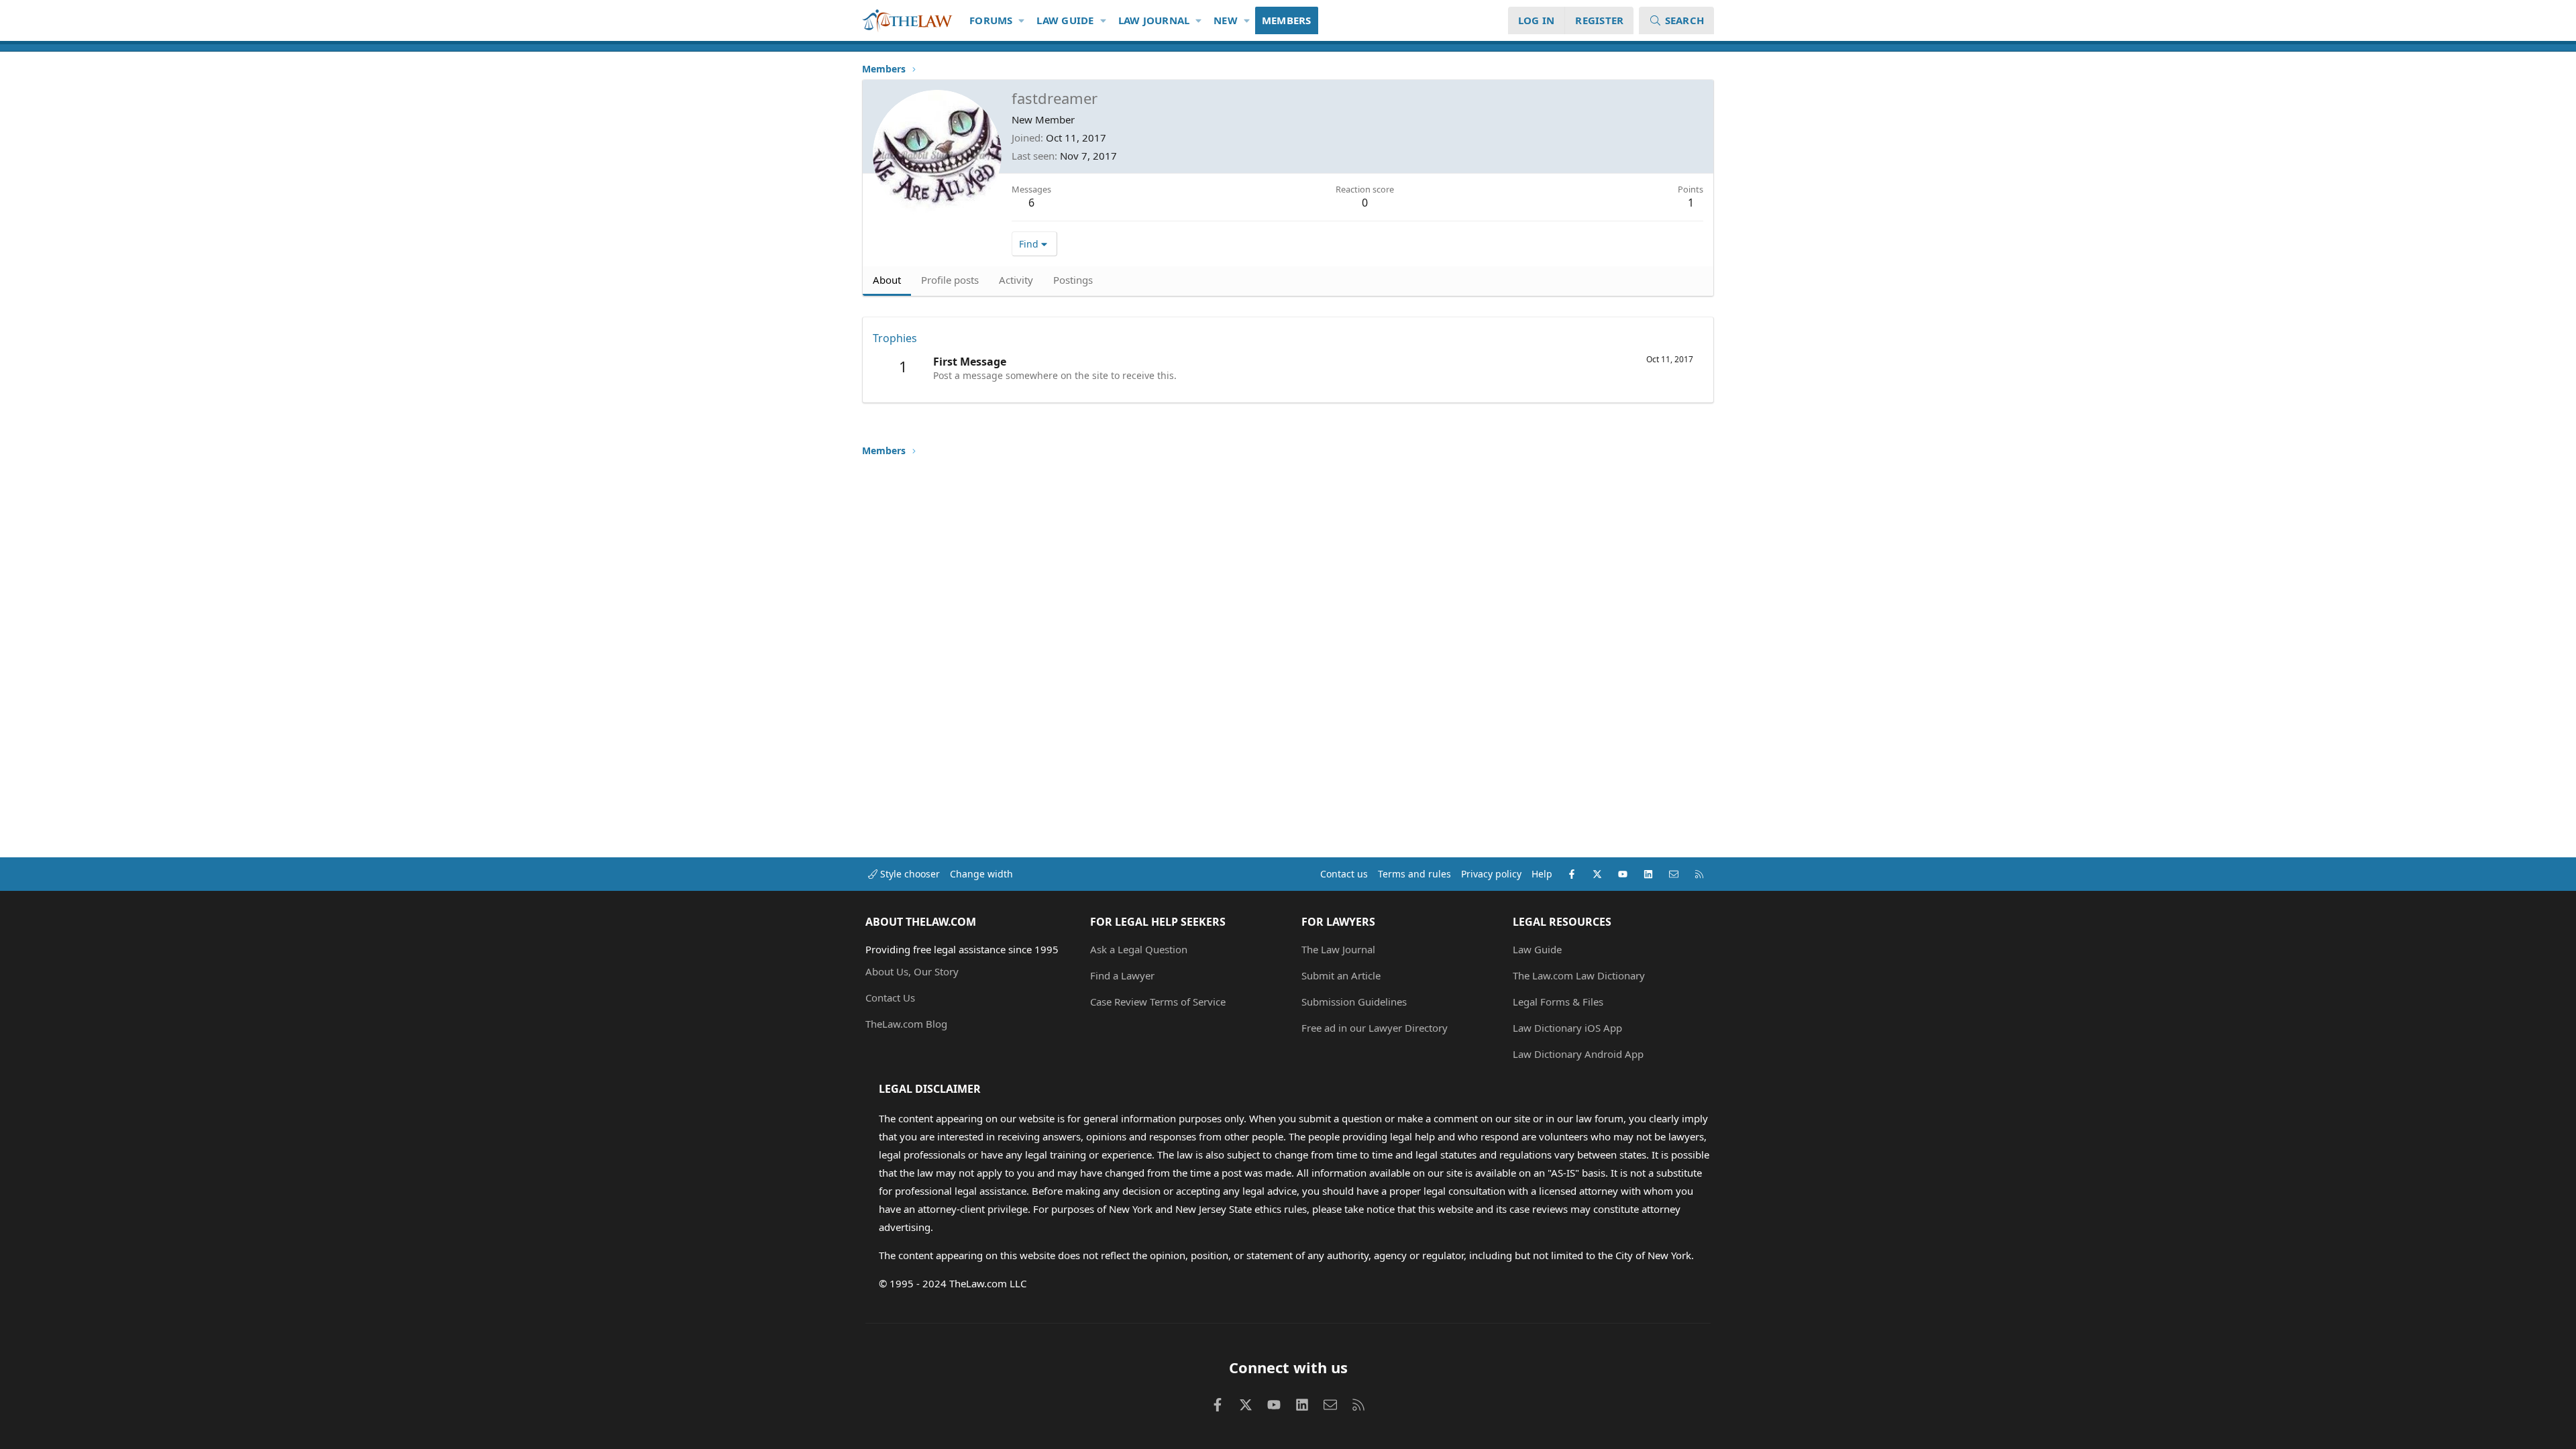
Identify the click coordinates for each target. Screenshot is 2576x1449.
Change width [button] (981, 874)
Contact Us (890, 998)
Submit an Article (1341, 975)
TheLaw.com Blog (906, 1024)
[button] (1022, 20)
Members (1287, 20)
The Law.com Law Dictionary (1579, 975)
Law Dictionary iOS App (1567, 1028)
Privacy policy (1491, 874)
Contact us (1344, 874)
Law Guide (1065, 20)
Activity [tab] (1016, 280)
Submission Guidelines (1354, 1002)
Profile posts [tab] (950, 280)
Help (1542, 874)
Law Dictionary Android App (1578, 1054)
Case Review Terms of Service (1158, 1002)
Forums (991, 20)
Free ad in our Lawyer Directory (1375, 1028)
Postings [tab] (1073, 280)
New (1226, 20)
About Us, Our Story (912, 971)
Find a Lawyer (1122, 975)
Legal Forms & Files (1558, 1002)
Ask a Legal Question (1139, 949)
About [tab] (887, 280)
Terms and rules (1414, 874)
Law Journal (1154, 20)
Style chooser (909, 874)
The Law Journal (1338, 949)
